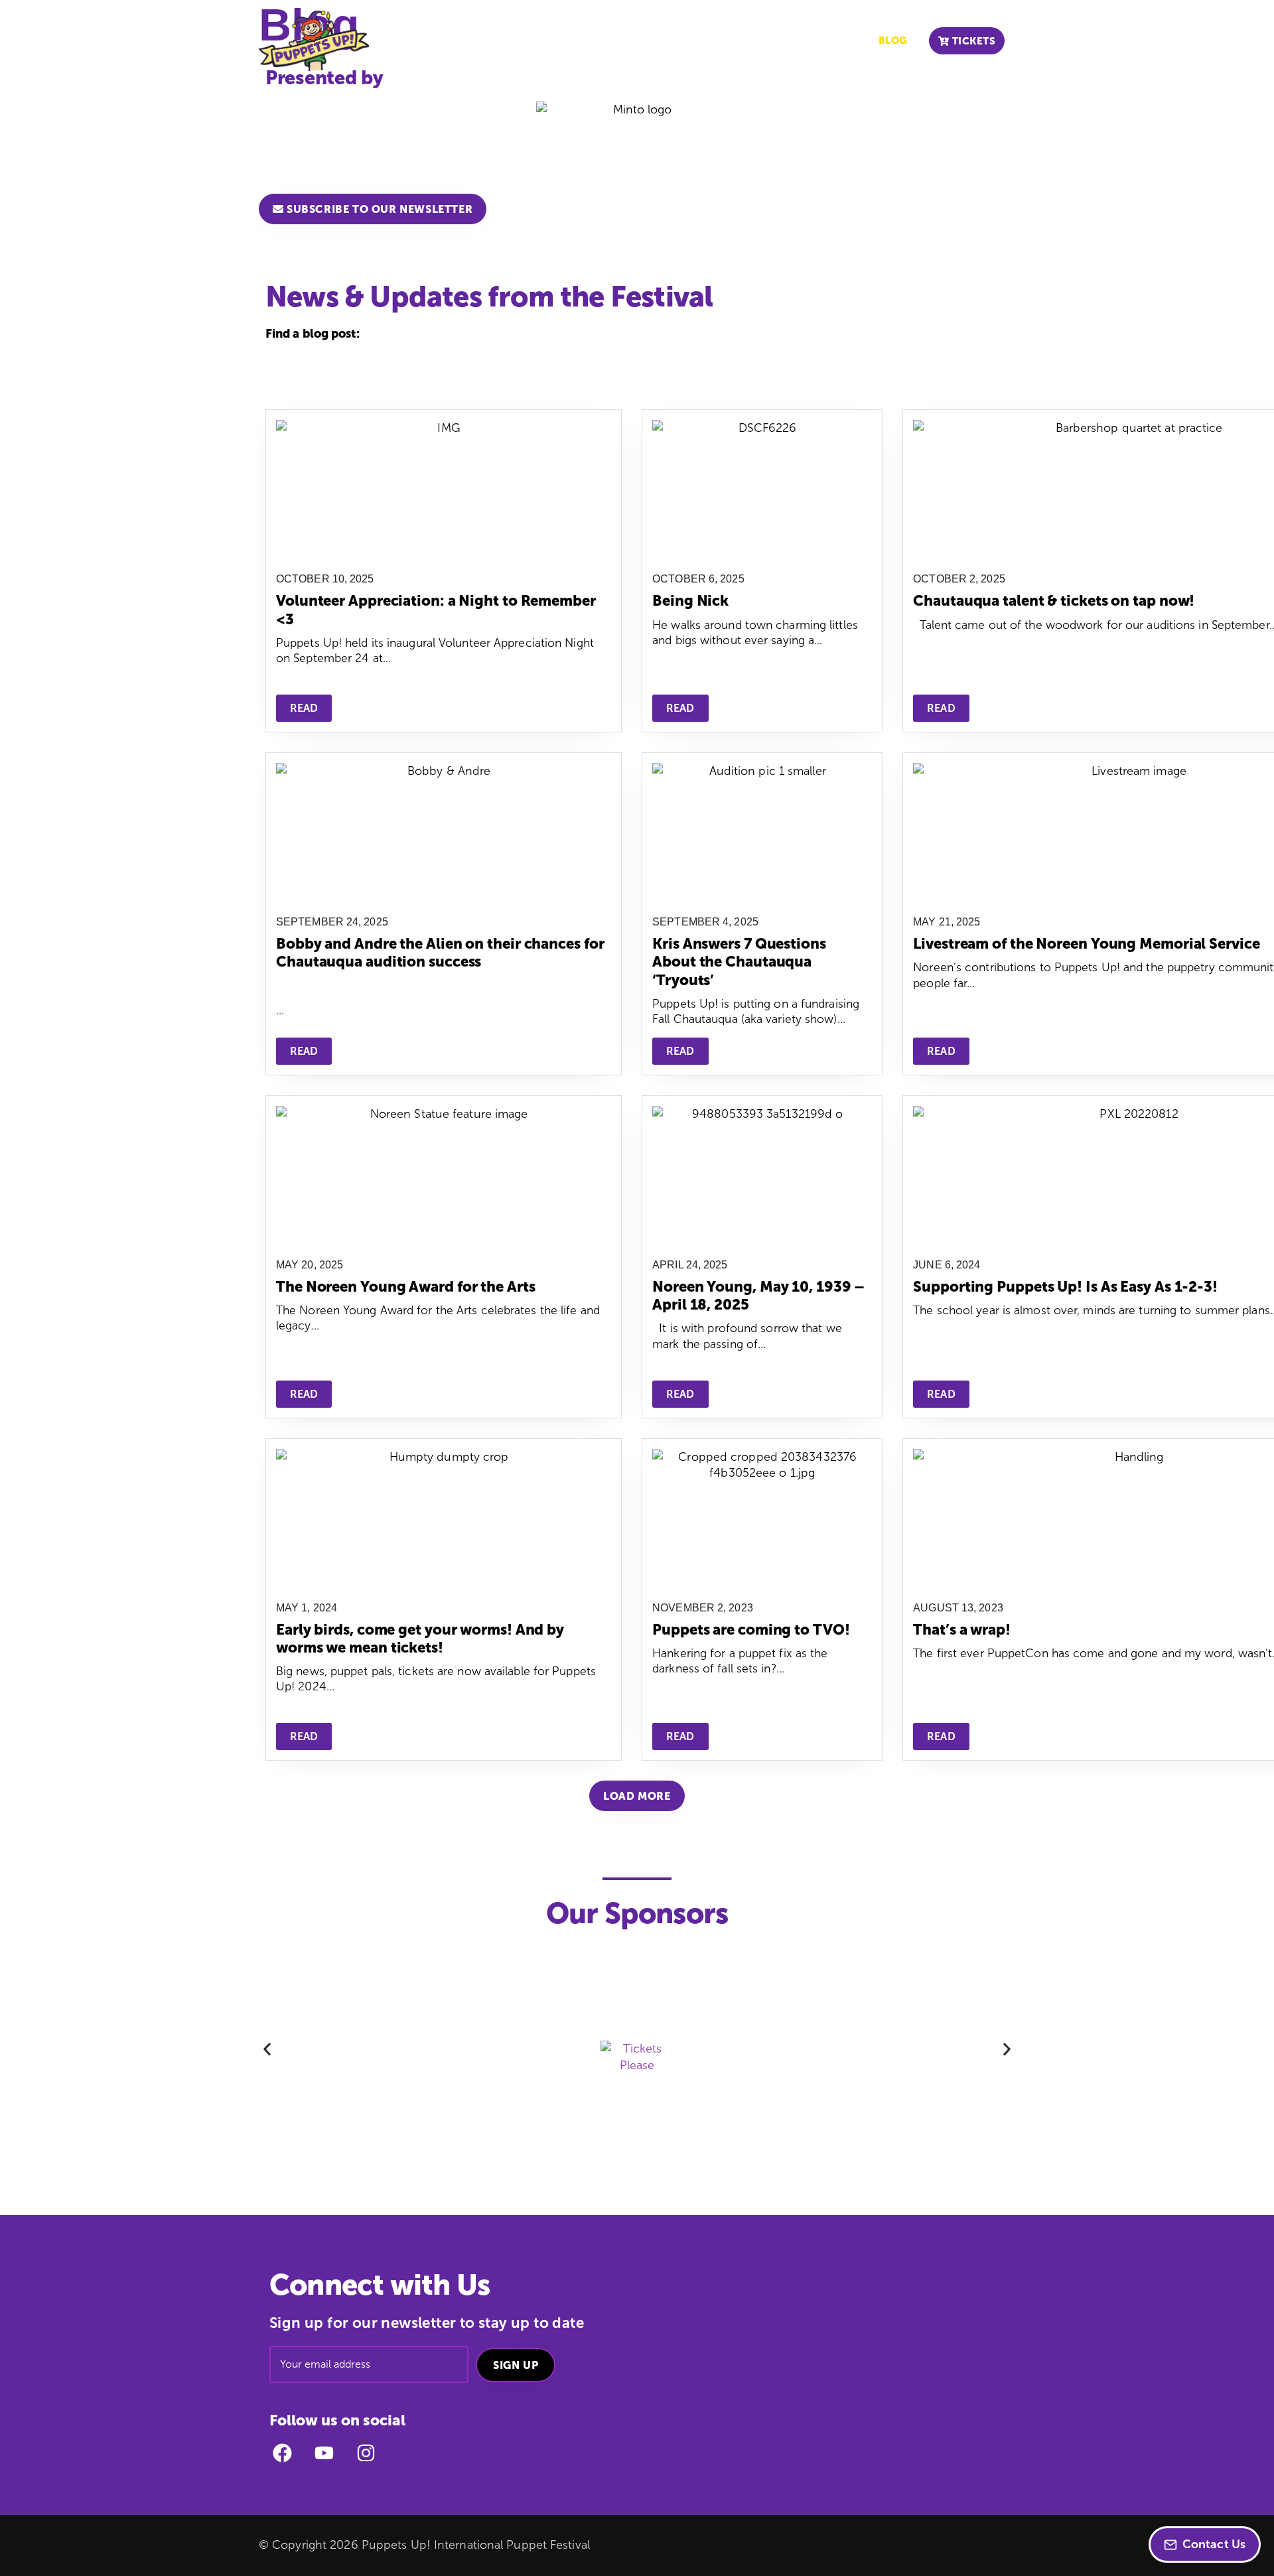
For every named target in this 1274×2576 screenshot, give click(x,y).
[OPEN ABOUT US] (634, 41)
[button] (637, 1796)
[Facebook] (282, 2453)
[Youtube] (324, 2453)
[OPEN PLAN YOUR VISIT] (547, 41)
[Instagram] (366, 2453)
